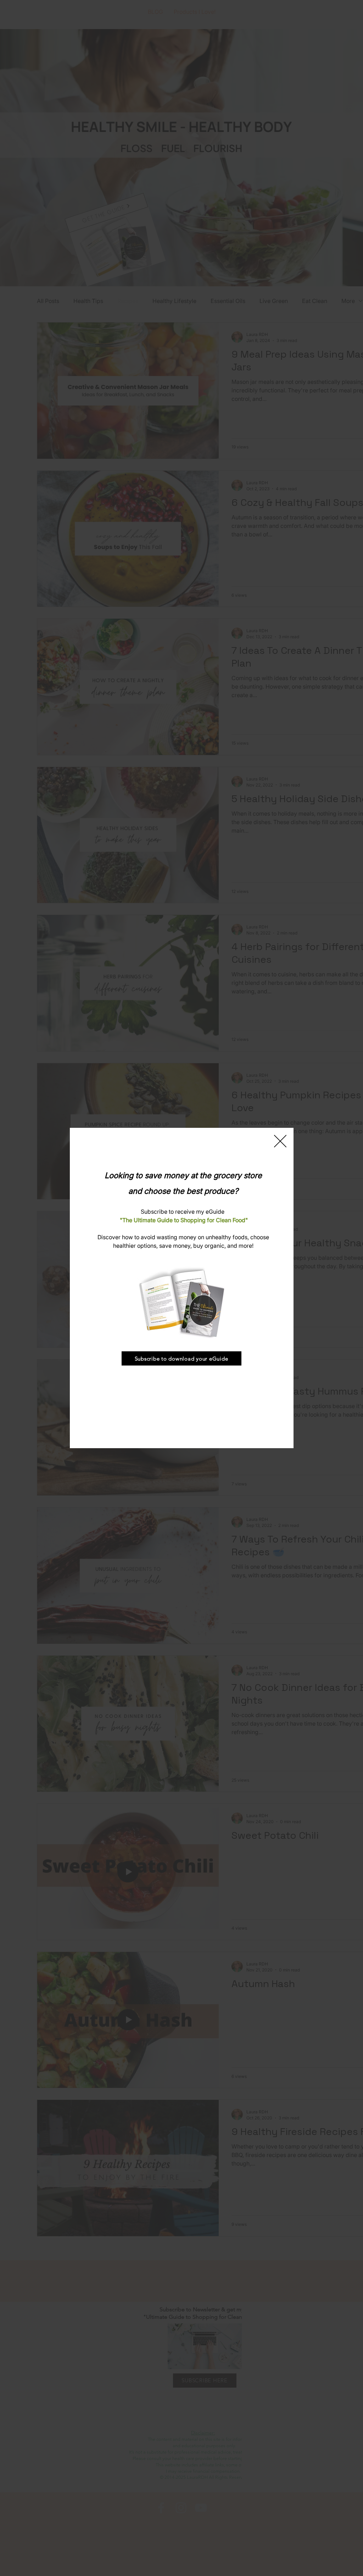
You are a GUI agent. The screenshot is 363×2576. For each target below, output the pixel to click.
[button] (280, 1141)
